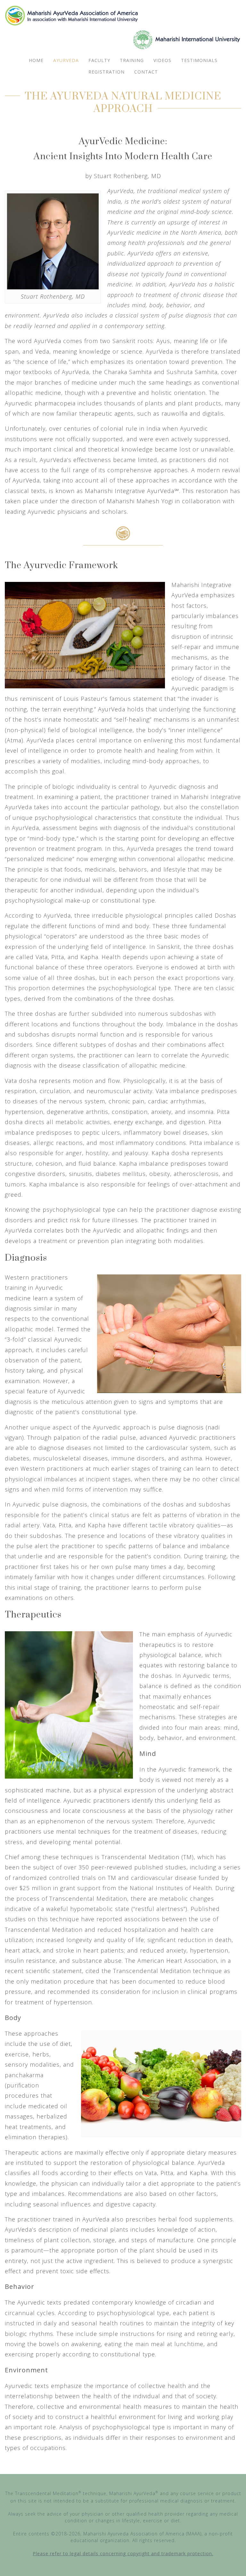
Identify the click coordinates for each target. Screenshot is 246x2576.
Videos (162, 60)
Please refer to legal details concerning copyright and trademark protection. (123, 2553)
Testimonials (199, 60)
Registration (107, 72)
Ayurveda (66, 60)
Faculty (99, 60)
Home (36, 60)
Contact (146, 72)
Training (132, 60)
